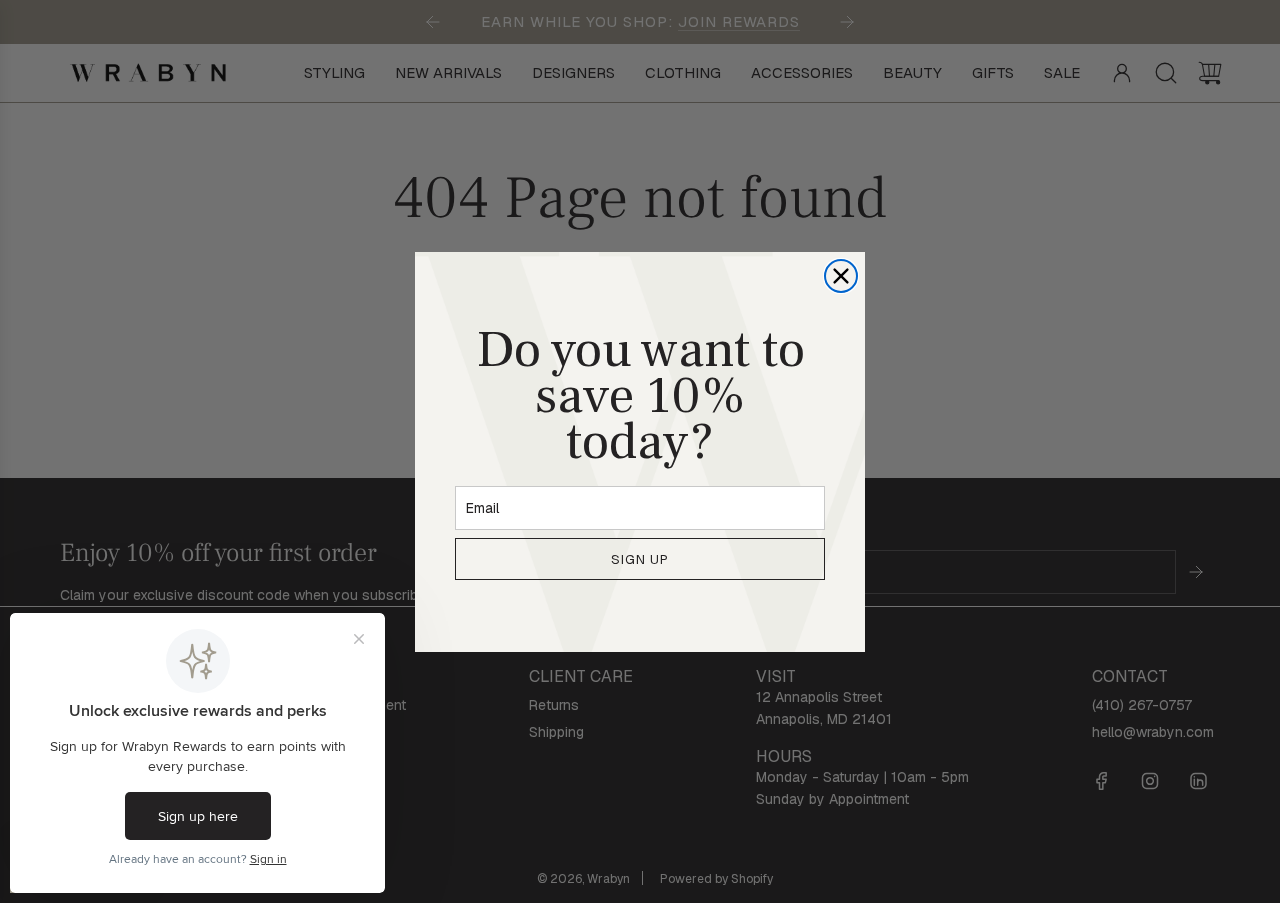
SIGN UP (640, 558)
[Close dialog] (841, 276)
